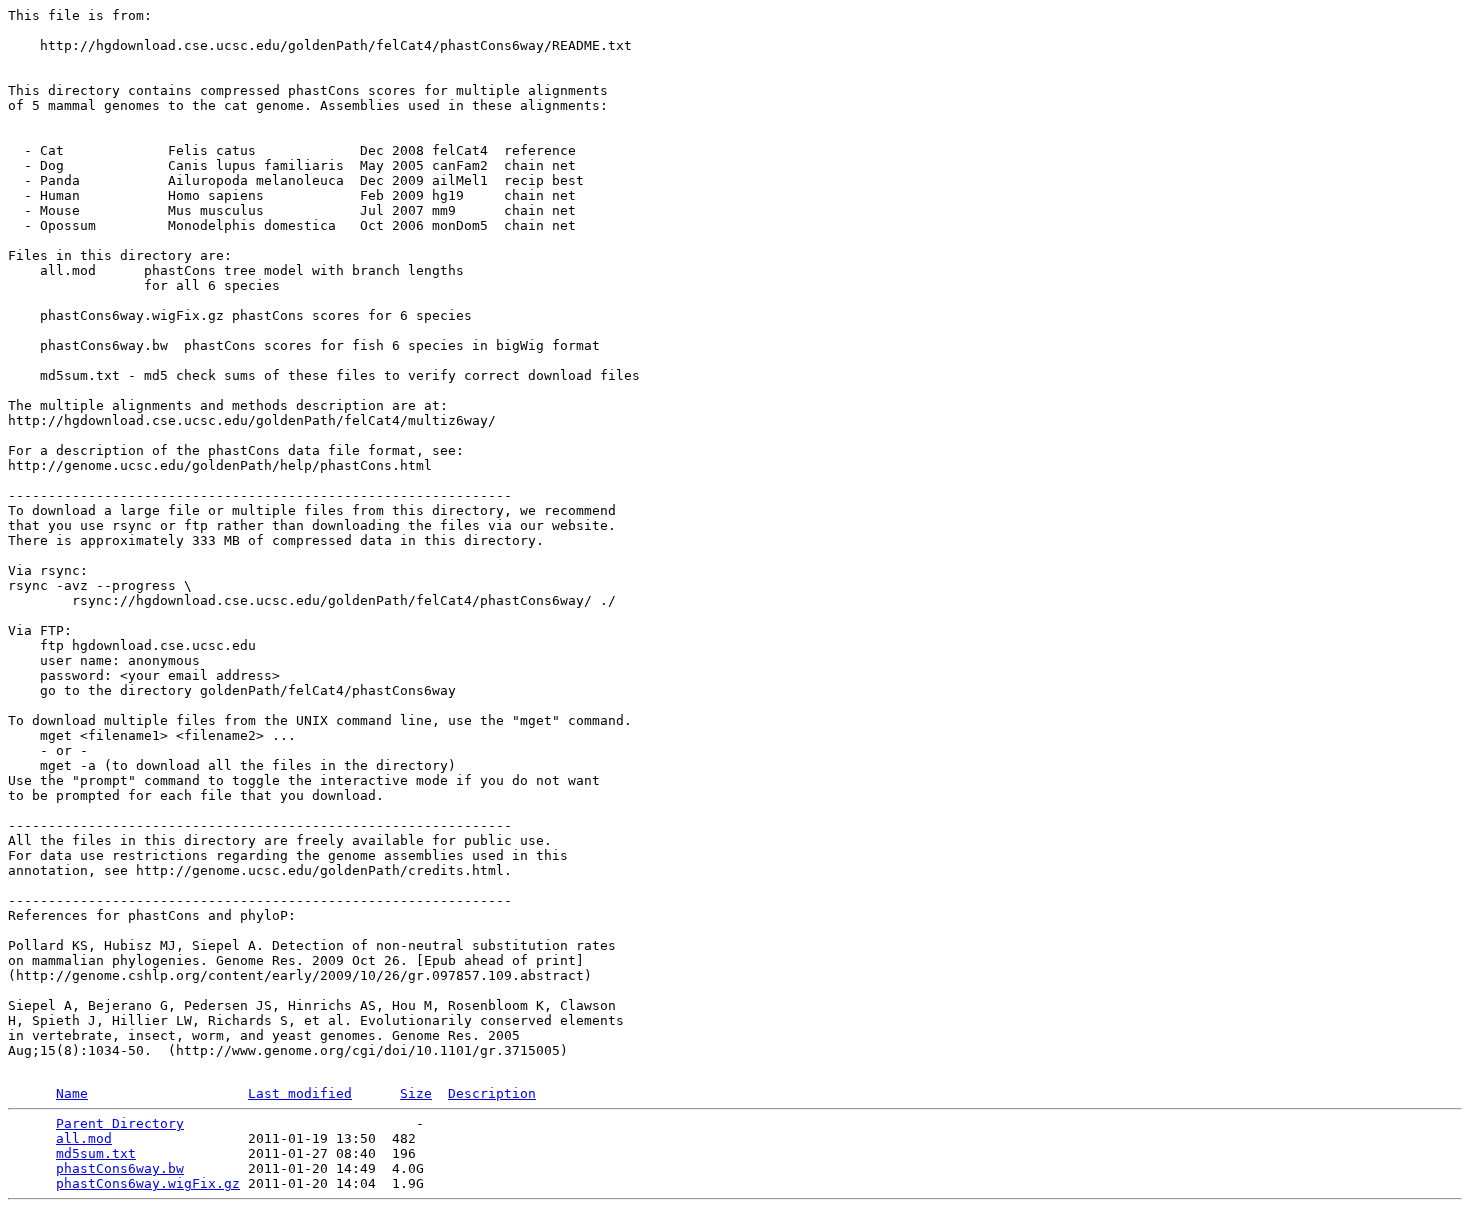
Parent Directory (120, 1123)
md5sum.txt (96, 1153)
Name (72, 1093)
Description (492, 1093)
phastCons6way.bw (120, 1168)
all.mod (84, 1138)
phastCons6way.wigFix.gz (148, 1183)
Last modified (300, 1093)
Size (416, 1093)
